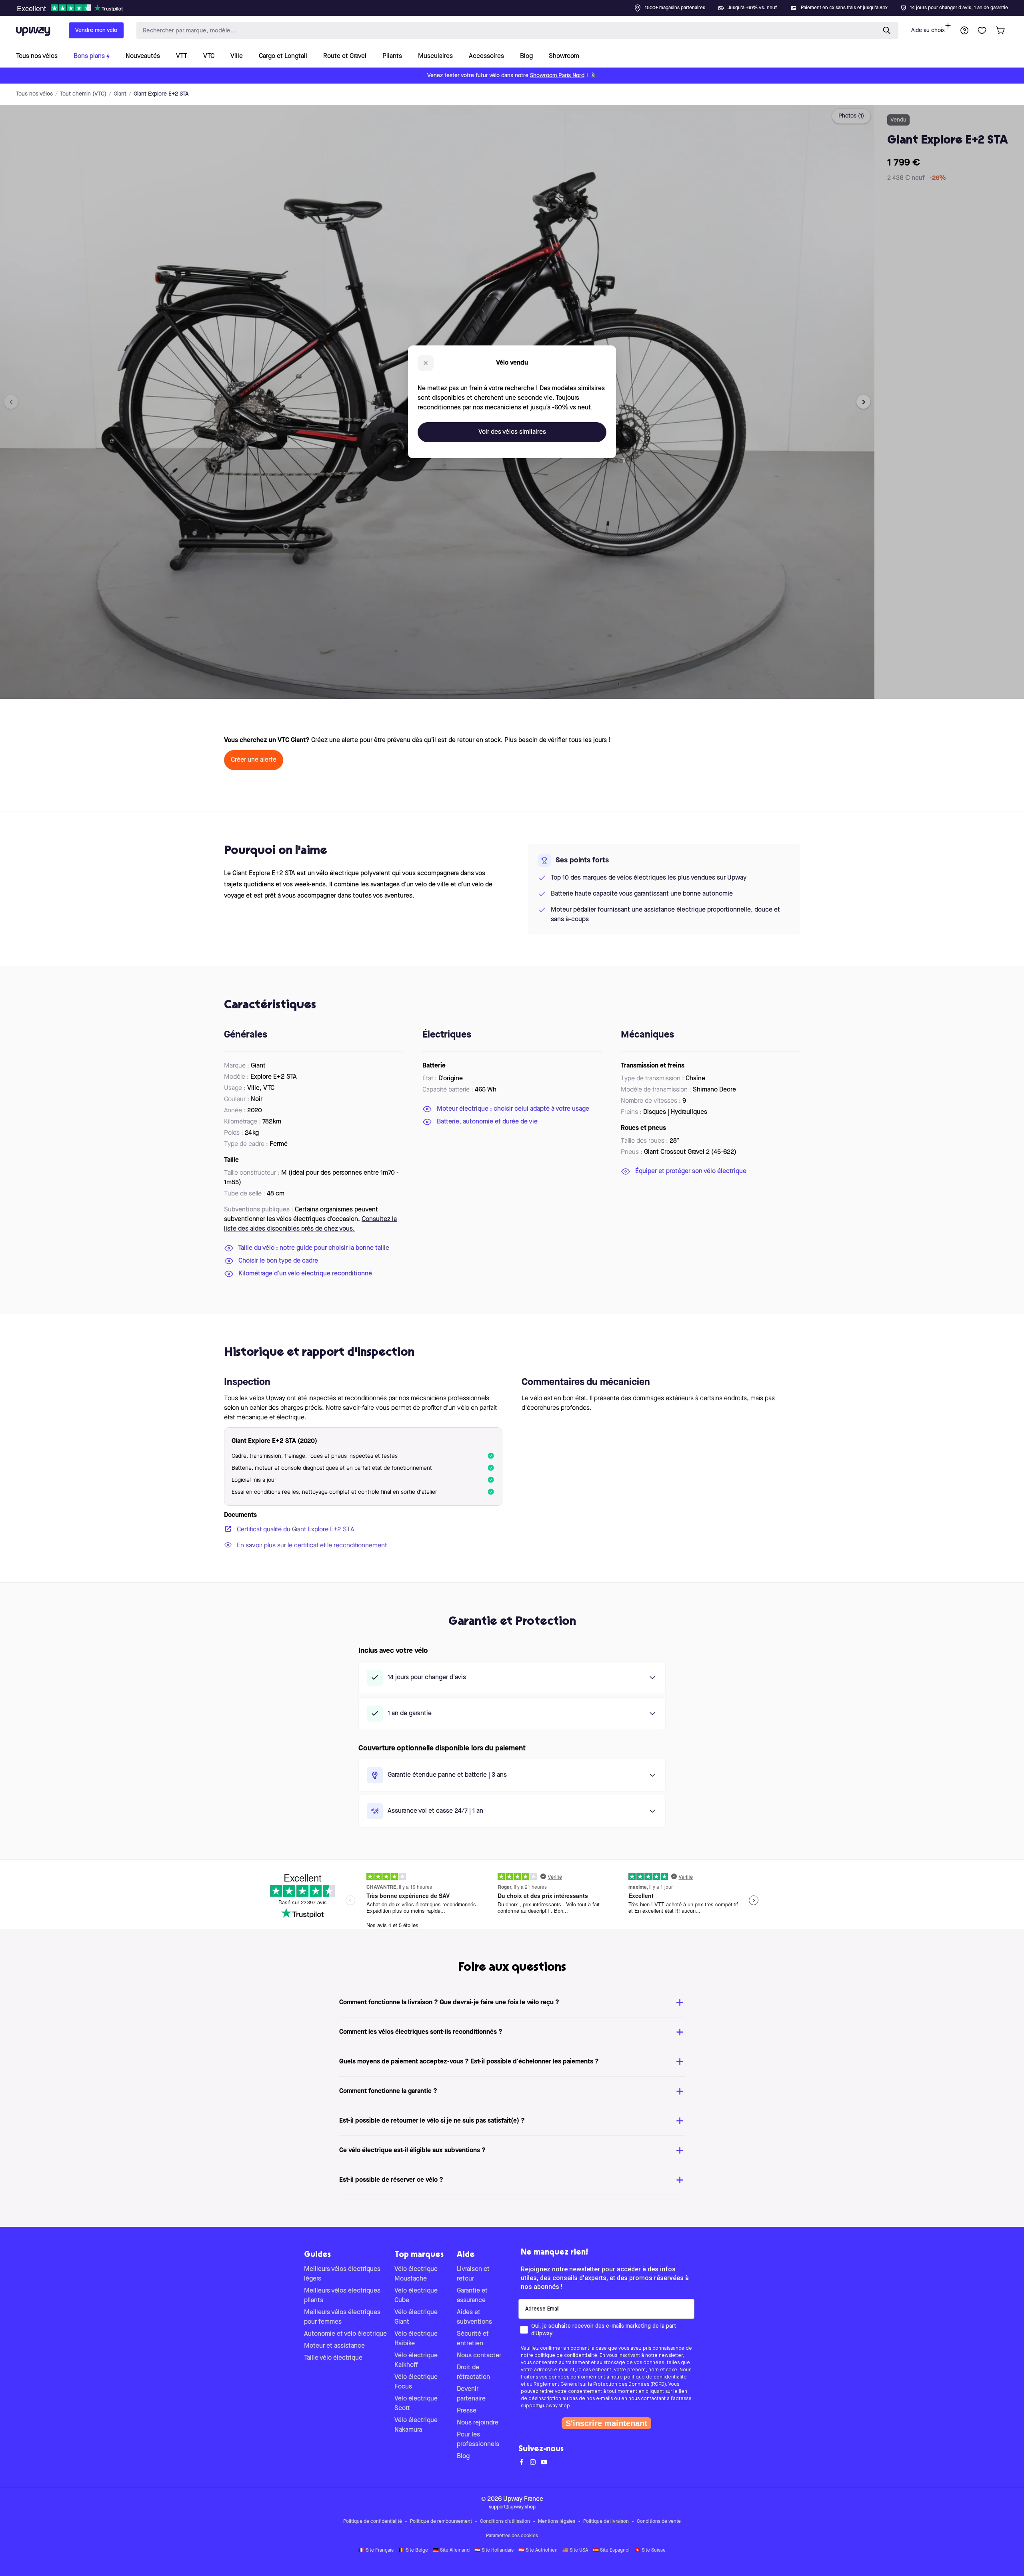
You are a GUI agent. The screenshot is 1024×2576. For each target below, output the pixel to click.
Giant (120, 94)
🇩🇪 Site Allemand (451, 2550)
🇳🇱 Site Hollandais (494, 2550)
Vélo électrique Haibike (416, 2339)
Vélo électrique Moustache (416, 2274)
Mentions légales (557, 2522)
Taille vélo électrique (333, 2358)
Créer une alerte (254, 760)
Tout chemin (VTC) (83, 94)
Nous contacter (479, 2356)
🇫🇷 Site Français (376, 2550)
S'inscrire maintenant (606, 2423)
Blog (463, 2456)
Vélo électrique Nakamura (416, 2425)
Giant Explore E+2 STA (161, 94)
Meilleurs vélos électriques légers (342, 2274)
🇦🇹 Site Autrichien (538, 2550)
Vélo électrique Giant (416, 2317)
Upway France (523, 2499)
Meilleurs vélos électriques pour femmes (342, 2317)
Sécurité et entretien (473, 2339)
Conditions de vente (659, 2522)
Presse (467, 2411)
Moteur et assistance (334, 2346)
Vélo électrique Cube (416, 2296)
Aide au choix (928, 30)
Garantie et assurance (472, 2296)
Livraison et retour (473, 2274)
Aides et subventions (474, 2317)
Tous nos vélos (34, 94)
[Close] (518, 6)
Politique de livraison (606, 2522)
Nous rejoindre (478, 2423)
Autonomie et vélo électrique (345, 2334)
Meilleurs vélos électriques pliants (342, 2296)
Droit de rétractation (473, 2372)
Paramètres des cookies (512, 2536)
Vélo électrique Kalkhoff (416, 2361)
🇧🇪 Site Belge (413, 2550)
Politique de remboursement (441, 2522)
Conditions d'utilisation (505, 2522)
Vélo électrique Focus (416, 2382)
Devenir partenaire (471, 2394)
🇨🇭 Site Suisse (650, 2550)
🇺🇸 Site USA (575, 2550)
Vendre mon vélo (96, 30)
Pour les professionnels (478, 2440)
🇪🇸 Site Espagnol (611, 2550)
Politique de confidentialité (373, 2522)
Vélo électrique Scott (416, 2404)
